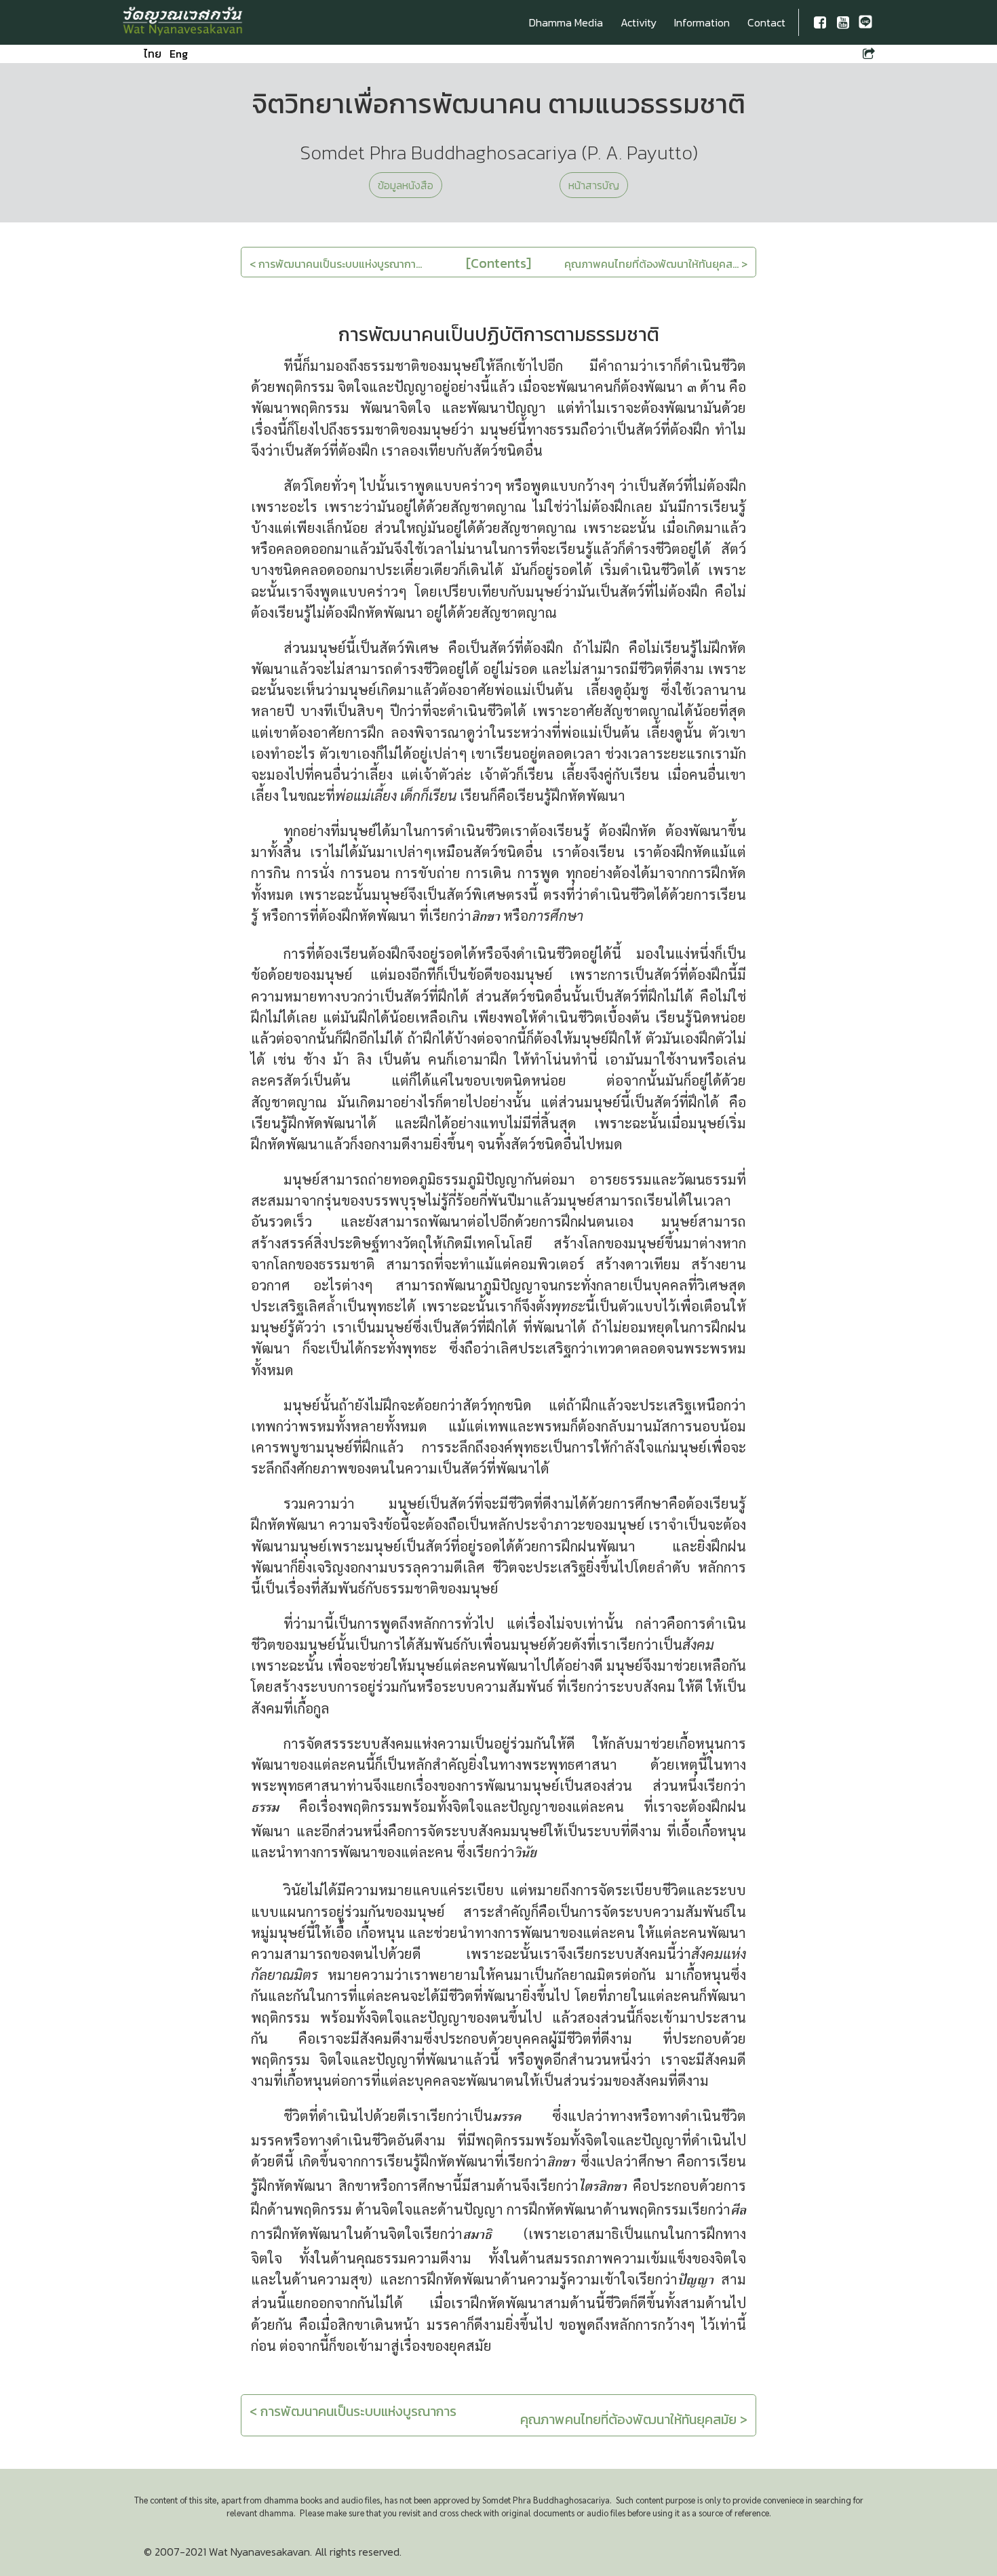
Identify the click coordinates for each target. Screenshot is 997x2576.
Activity (639, 22)
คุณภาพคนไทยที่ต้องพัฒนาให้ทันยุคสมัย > (634, 2419)
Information (702, 22)
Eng (179, 54)
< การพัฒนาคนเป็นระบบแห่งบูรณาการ (353, 2411)
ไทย (153, 54)
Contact (766, 22)
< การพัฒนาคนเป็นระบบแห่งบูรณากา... (336, 264)
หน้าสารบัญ (594, 185)
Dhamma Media (566, 22)
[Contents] (498, 263)
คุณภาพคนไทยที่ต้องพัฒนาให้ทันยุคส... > (656, 264)
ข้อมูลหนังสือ (406, 185)
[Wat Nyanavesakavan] (183, 22)
